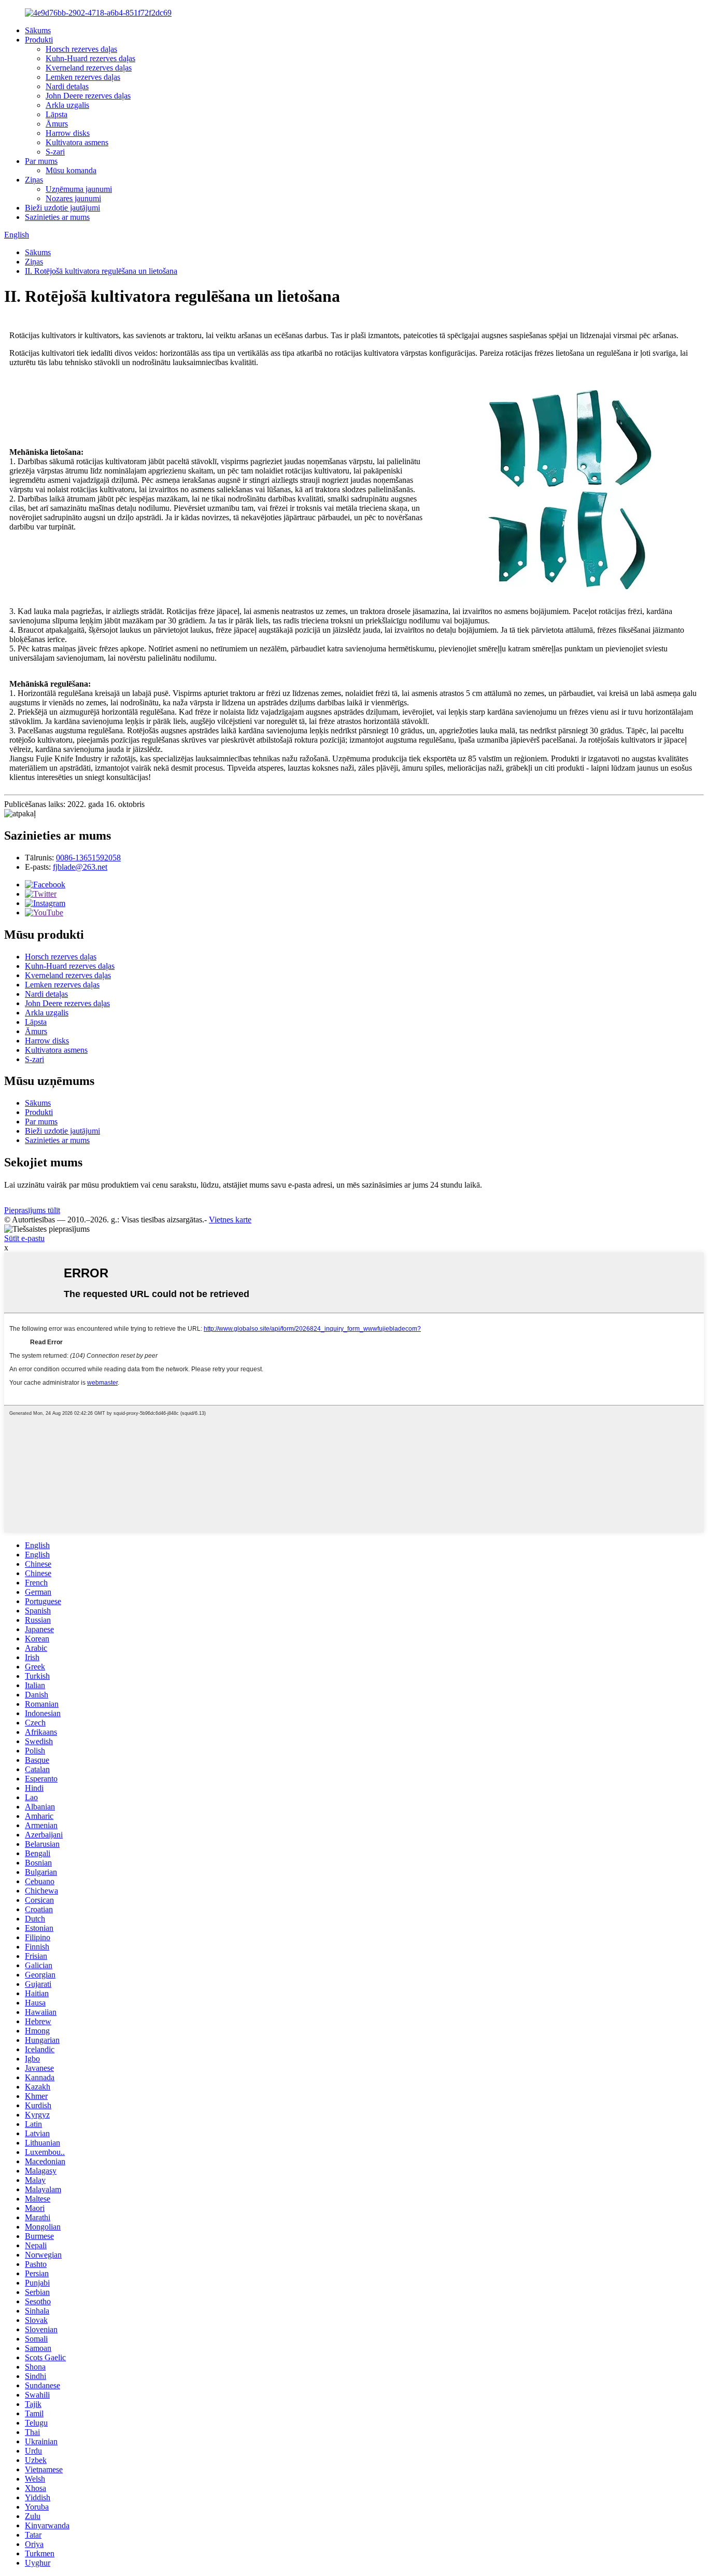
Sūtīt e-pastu (24, 1238)
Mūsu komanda (71, 170)
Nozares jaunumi (73, 198)
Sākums (38, 30)
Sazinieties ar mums (57, 217)
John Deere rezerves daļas (88, 96)
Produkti (39, 40)
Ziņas (34, 180)
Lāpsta (56, 114)
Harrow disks (68, 133)
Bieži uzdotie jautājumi (62, 208)
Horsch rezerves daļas (81, 49)
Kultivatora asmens (77, 142)
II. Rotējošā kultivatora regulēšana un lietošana (101, 271)
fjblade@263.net (80, 867)
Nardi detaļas (67, 86)
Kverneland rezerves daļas (89, 68)
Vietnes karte (230, 1220)
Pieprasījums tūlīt (32, 1210)
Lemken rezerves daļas (83, 77)
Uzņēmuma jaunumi (79, 189)
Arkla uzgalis (67, 105)
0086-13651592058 (88, 858)
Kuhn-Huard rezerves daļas (90, 58)
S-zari (55, 152)
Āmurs (57, 124)
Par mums (41, 161)
